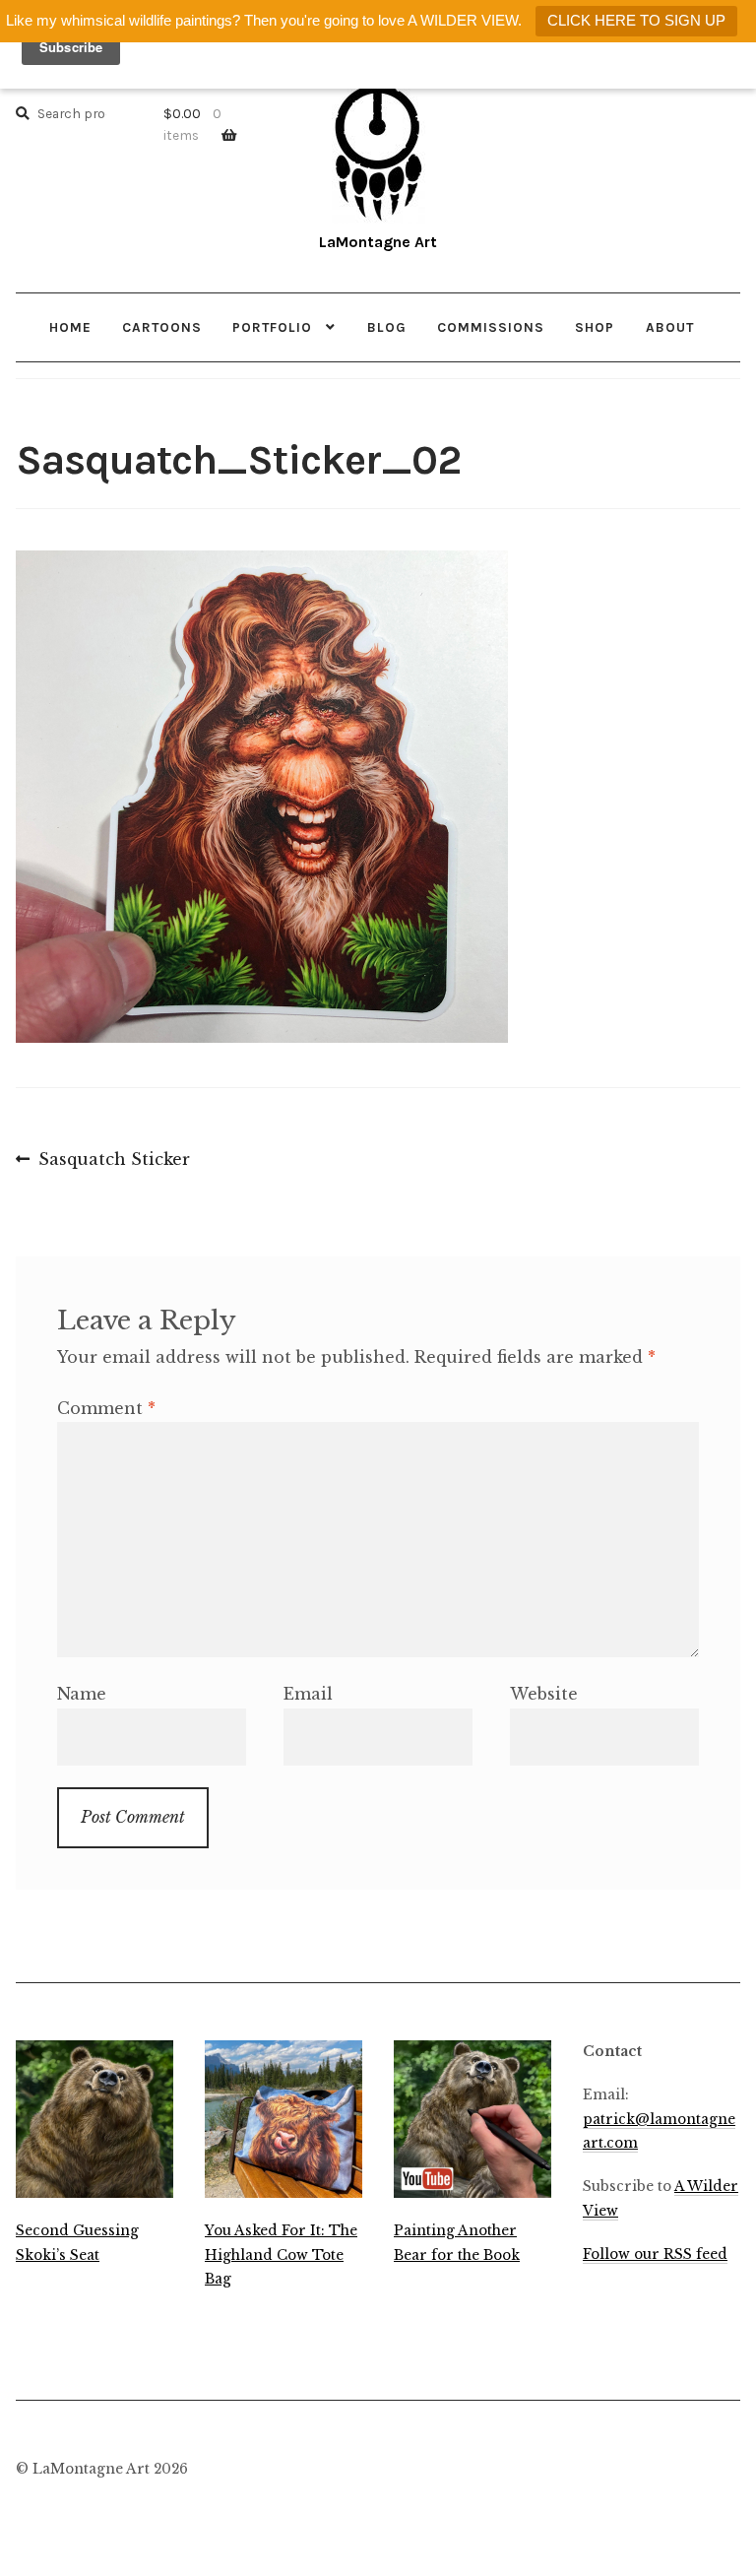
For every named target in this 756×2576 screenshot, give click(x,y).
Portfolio (272, 327)
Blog (387, 327)
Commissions (491, 327)
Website (544, 1694)
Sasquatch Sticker (114, 1161)
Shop (595, 327)
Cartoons (162, 327)
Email (308, 1694)
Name (82, 1694)
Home (70, 327)
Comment (106, 1408)
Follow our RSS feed (655, 2254)
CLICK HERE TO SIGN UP (636, 20)
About (670, 327)
